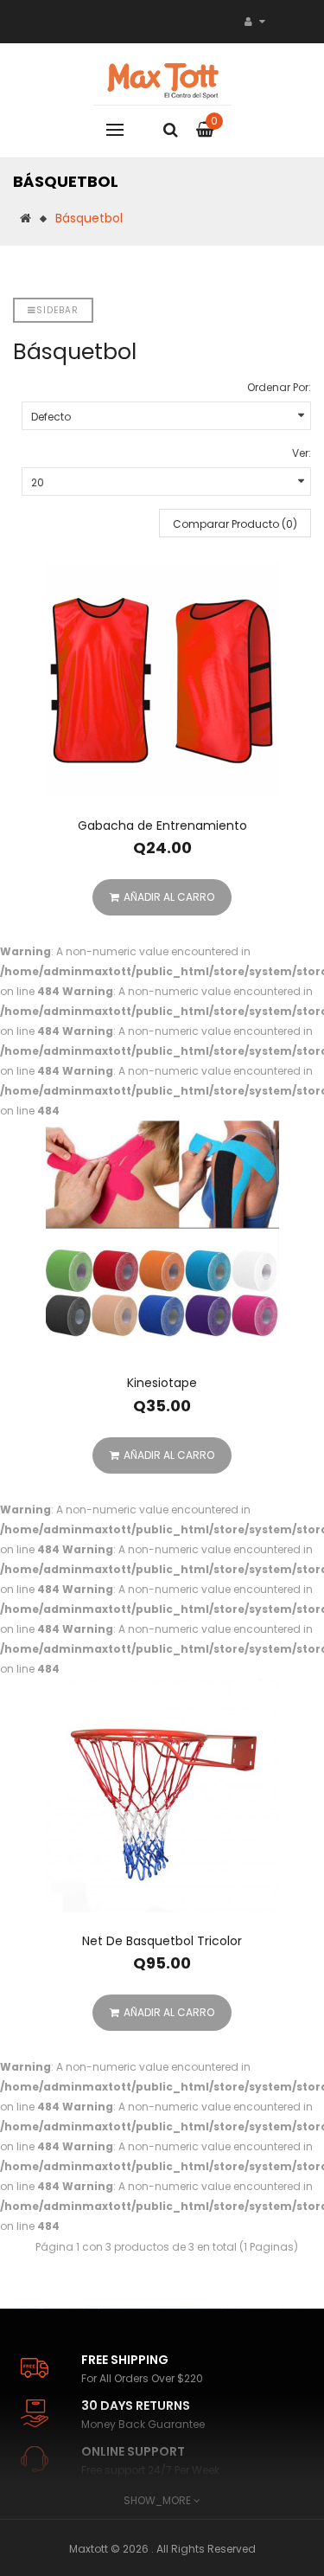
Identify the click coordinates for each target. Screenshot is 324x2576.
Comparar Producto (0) (235, 524)
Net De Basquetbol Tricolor (162, 1941)
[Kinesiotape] (162, 1237)
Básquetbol (89, 218)
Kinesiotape (162, 1383)
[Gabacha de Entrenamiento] (162, 680)
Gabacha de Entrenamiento (162, 825)
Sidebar (57, 310)
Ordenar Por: (279, 387)
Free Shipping (125, 2360)
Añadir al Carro (169, 897)
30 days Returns (136, 2406)
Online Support (133, 2451)
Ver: (302, 453)
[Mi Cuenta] (255, 21)
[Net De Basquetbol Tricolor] (162, 1795)
